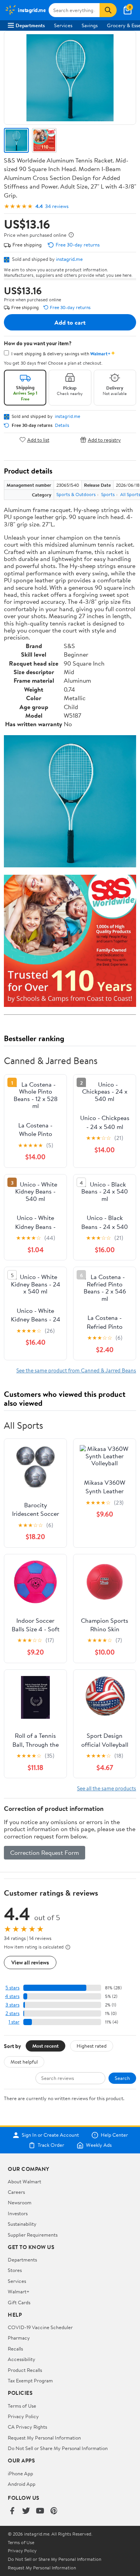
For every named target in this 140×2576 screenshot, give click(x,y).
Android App (22, 2484)
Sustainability (22, 2224)
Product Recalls (25, 2370)
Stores (15, 2270)
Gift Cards (19, 2302)
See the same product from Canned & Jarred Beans (76, 1370)
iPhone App (20, 2473)
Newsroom (20, 2202)
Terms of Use (22, 2406)
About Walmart (24, 2181)
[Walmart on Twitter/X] (26, 2511)
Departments (30, 25)
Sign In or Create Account (50, 2135)
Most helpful (24, 2062)
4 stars (12, 1996)
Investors (18, 2213)
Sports (108, 494)
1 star (14, 2022)
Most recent (45, 2046)
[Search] (108, 10)
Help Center (114, 2135)
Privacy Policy (23, 2416)
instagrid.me (69, 259)
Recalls (15, 2349)
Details (62, 425)
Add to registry (104, 440)
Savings (90, 25)
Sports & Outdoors (76, 494)
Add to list (38, 440)
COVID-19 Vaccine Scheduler (40, 2327)
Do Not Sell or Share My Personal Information (58, 2448)
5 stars (12, 1988)
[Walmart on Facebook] (12, 2511)
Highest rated (92, 2046)
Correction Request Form (45, 1852)
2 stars (12, 2013)
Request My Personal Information (44, 2438)
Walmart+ (19, 2291)
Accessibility (22, 2359)
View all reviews (30, 1962)
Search (122, 2078)
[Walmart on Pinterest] (54, 2511)
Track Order (51, 2145)
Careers (16, 2192)
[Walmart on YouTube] (40, 2511)
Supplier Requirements (33, 2235)
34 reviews (57, 206)
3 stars (12, 2005)
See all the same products (107, 1788)
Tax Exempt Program (30, 2380)
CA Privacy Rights (27, 2427)
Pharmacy (19, 2338)
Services (63, 25)
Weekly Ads (99, 2145)
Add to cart (70, 322)
